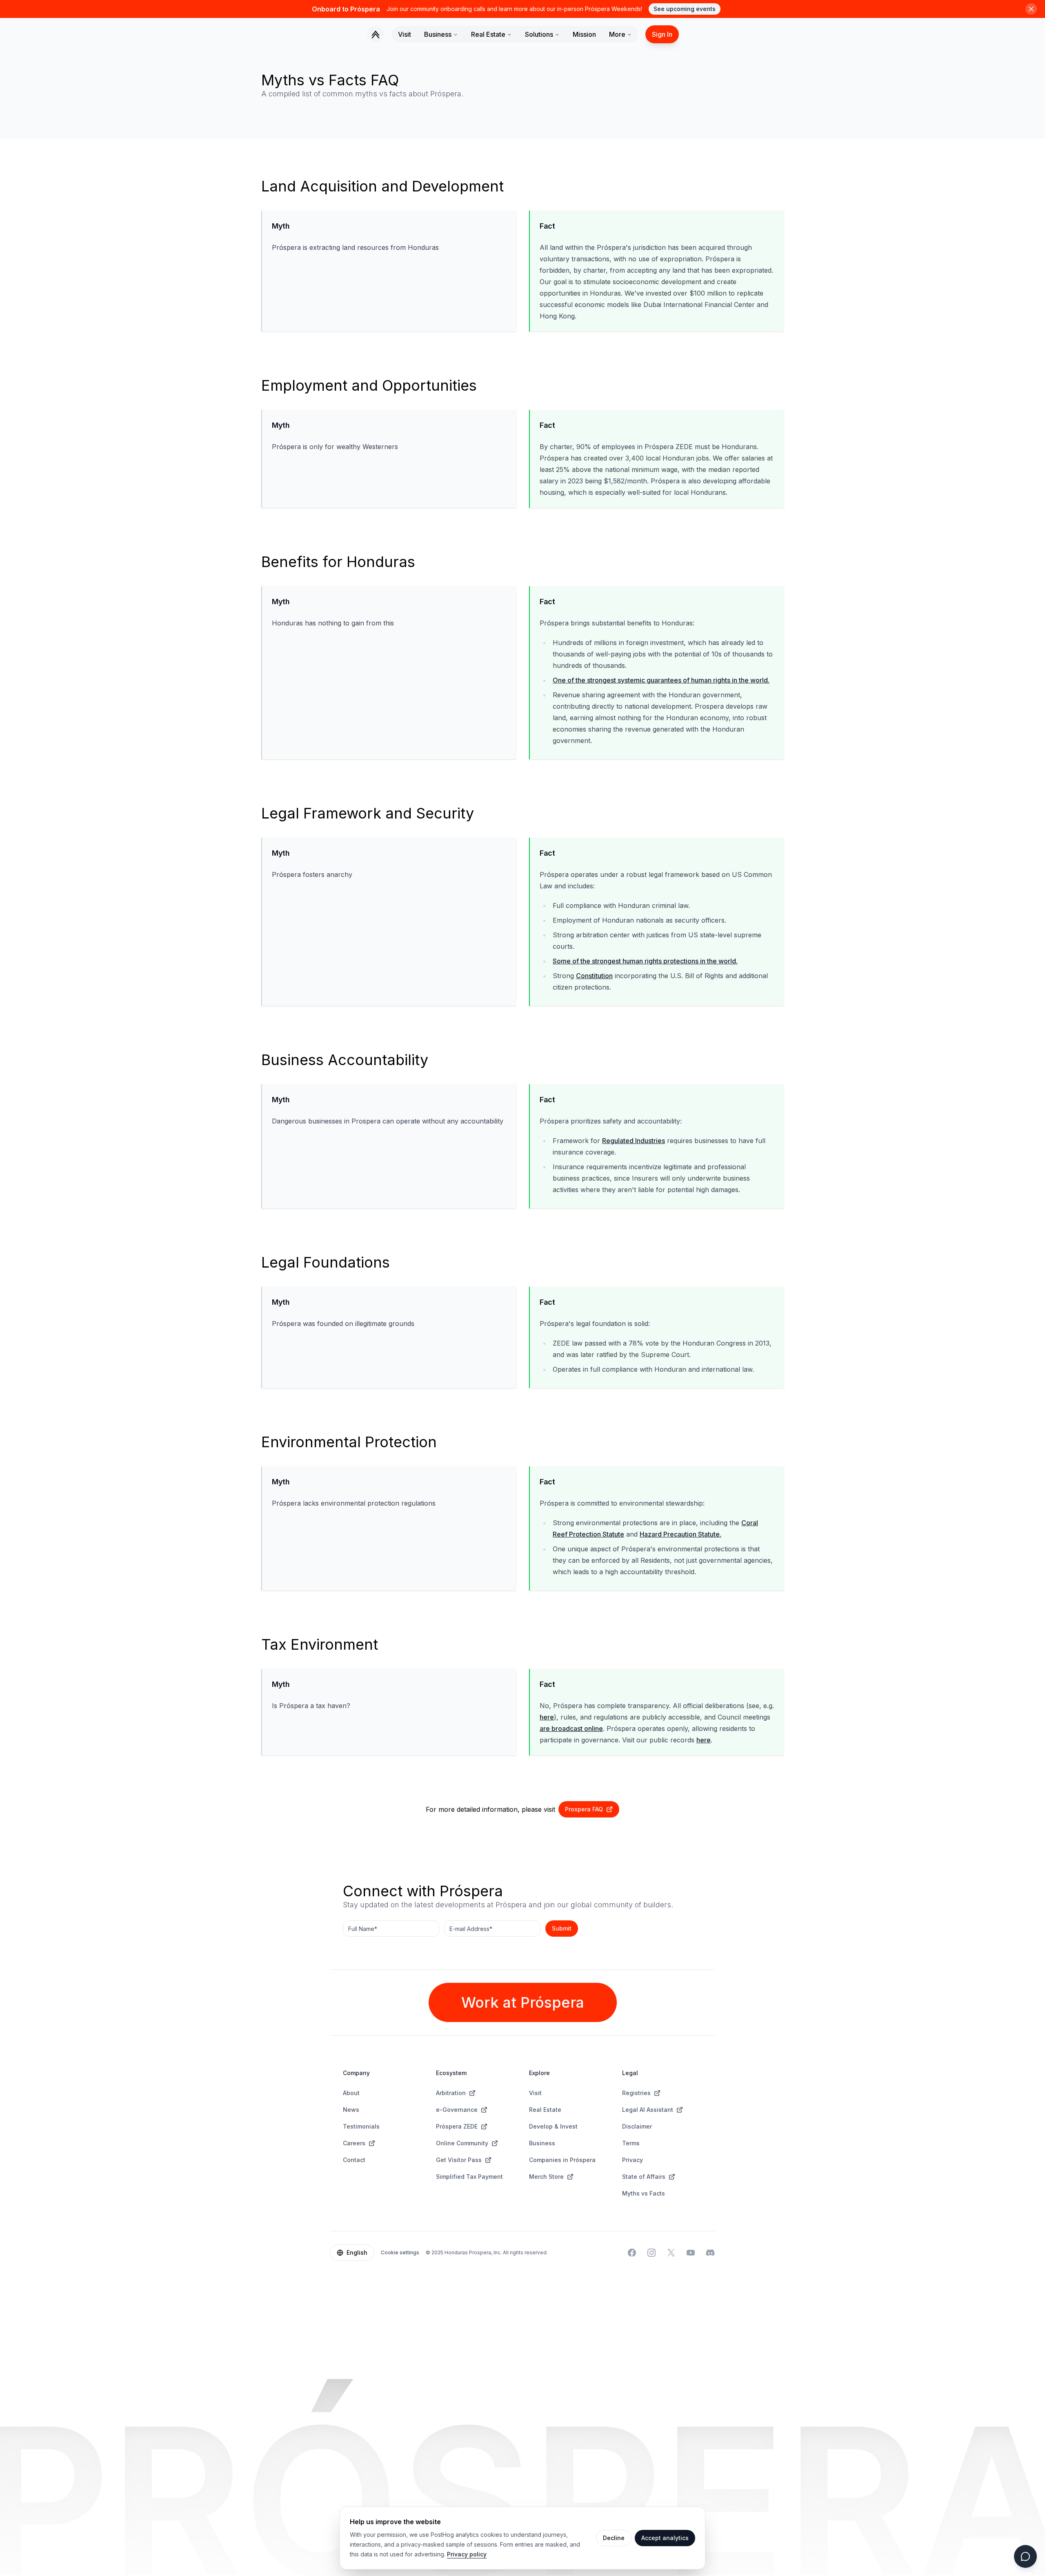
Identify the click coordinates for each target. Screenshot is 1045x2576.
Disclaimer (637, 2126)
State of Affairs (644, 2177)
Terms (631, 2143)
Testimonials (361, 2126)
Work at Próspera (523, 2002)
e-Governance (457, 2110)
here (547, 1717)
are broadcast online (571, 1728)
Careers (354, 2143)
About (351, 2093)
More (617, 34)
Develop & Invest (553, 2126)
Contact (354, 2160)
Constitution (594, 976)
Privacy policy (467, 2554)
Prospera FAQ (584, 1809)
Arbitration (451, 2093)
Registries (636, 2093)
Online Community (462, 2143)
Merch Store (546, 2177)
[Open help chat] (1025, 2556)
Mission (584, 34)
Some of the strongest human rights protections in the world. (645, 961)
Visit (405, 34)
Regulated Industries (634, 1141)
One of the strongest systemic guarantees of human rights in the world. (661, 680)
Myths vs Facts (644, 2193)
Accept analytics (665, 2538)
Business (438, 34)
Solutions (539, 34)
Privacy (633, 2160)
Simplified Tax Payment (469, 2177)
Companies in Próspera (562, 2160)
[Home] (376, 34)
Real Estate (488, 34)
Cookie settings (400, 2252)
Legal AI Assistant (648, 2110)
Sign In (662, 34)
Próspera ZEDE (457, 2126)
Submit (562, 1928)
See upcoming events (685, 9)
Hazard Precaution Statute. (680, 1534)
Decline (614, 2538)
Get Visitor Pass (459, 2160)
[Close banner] (1031, 9)
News (351, 2110)
